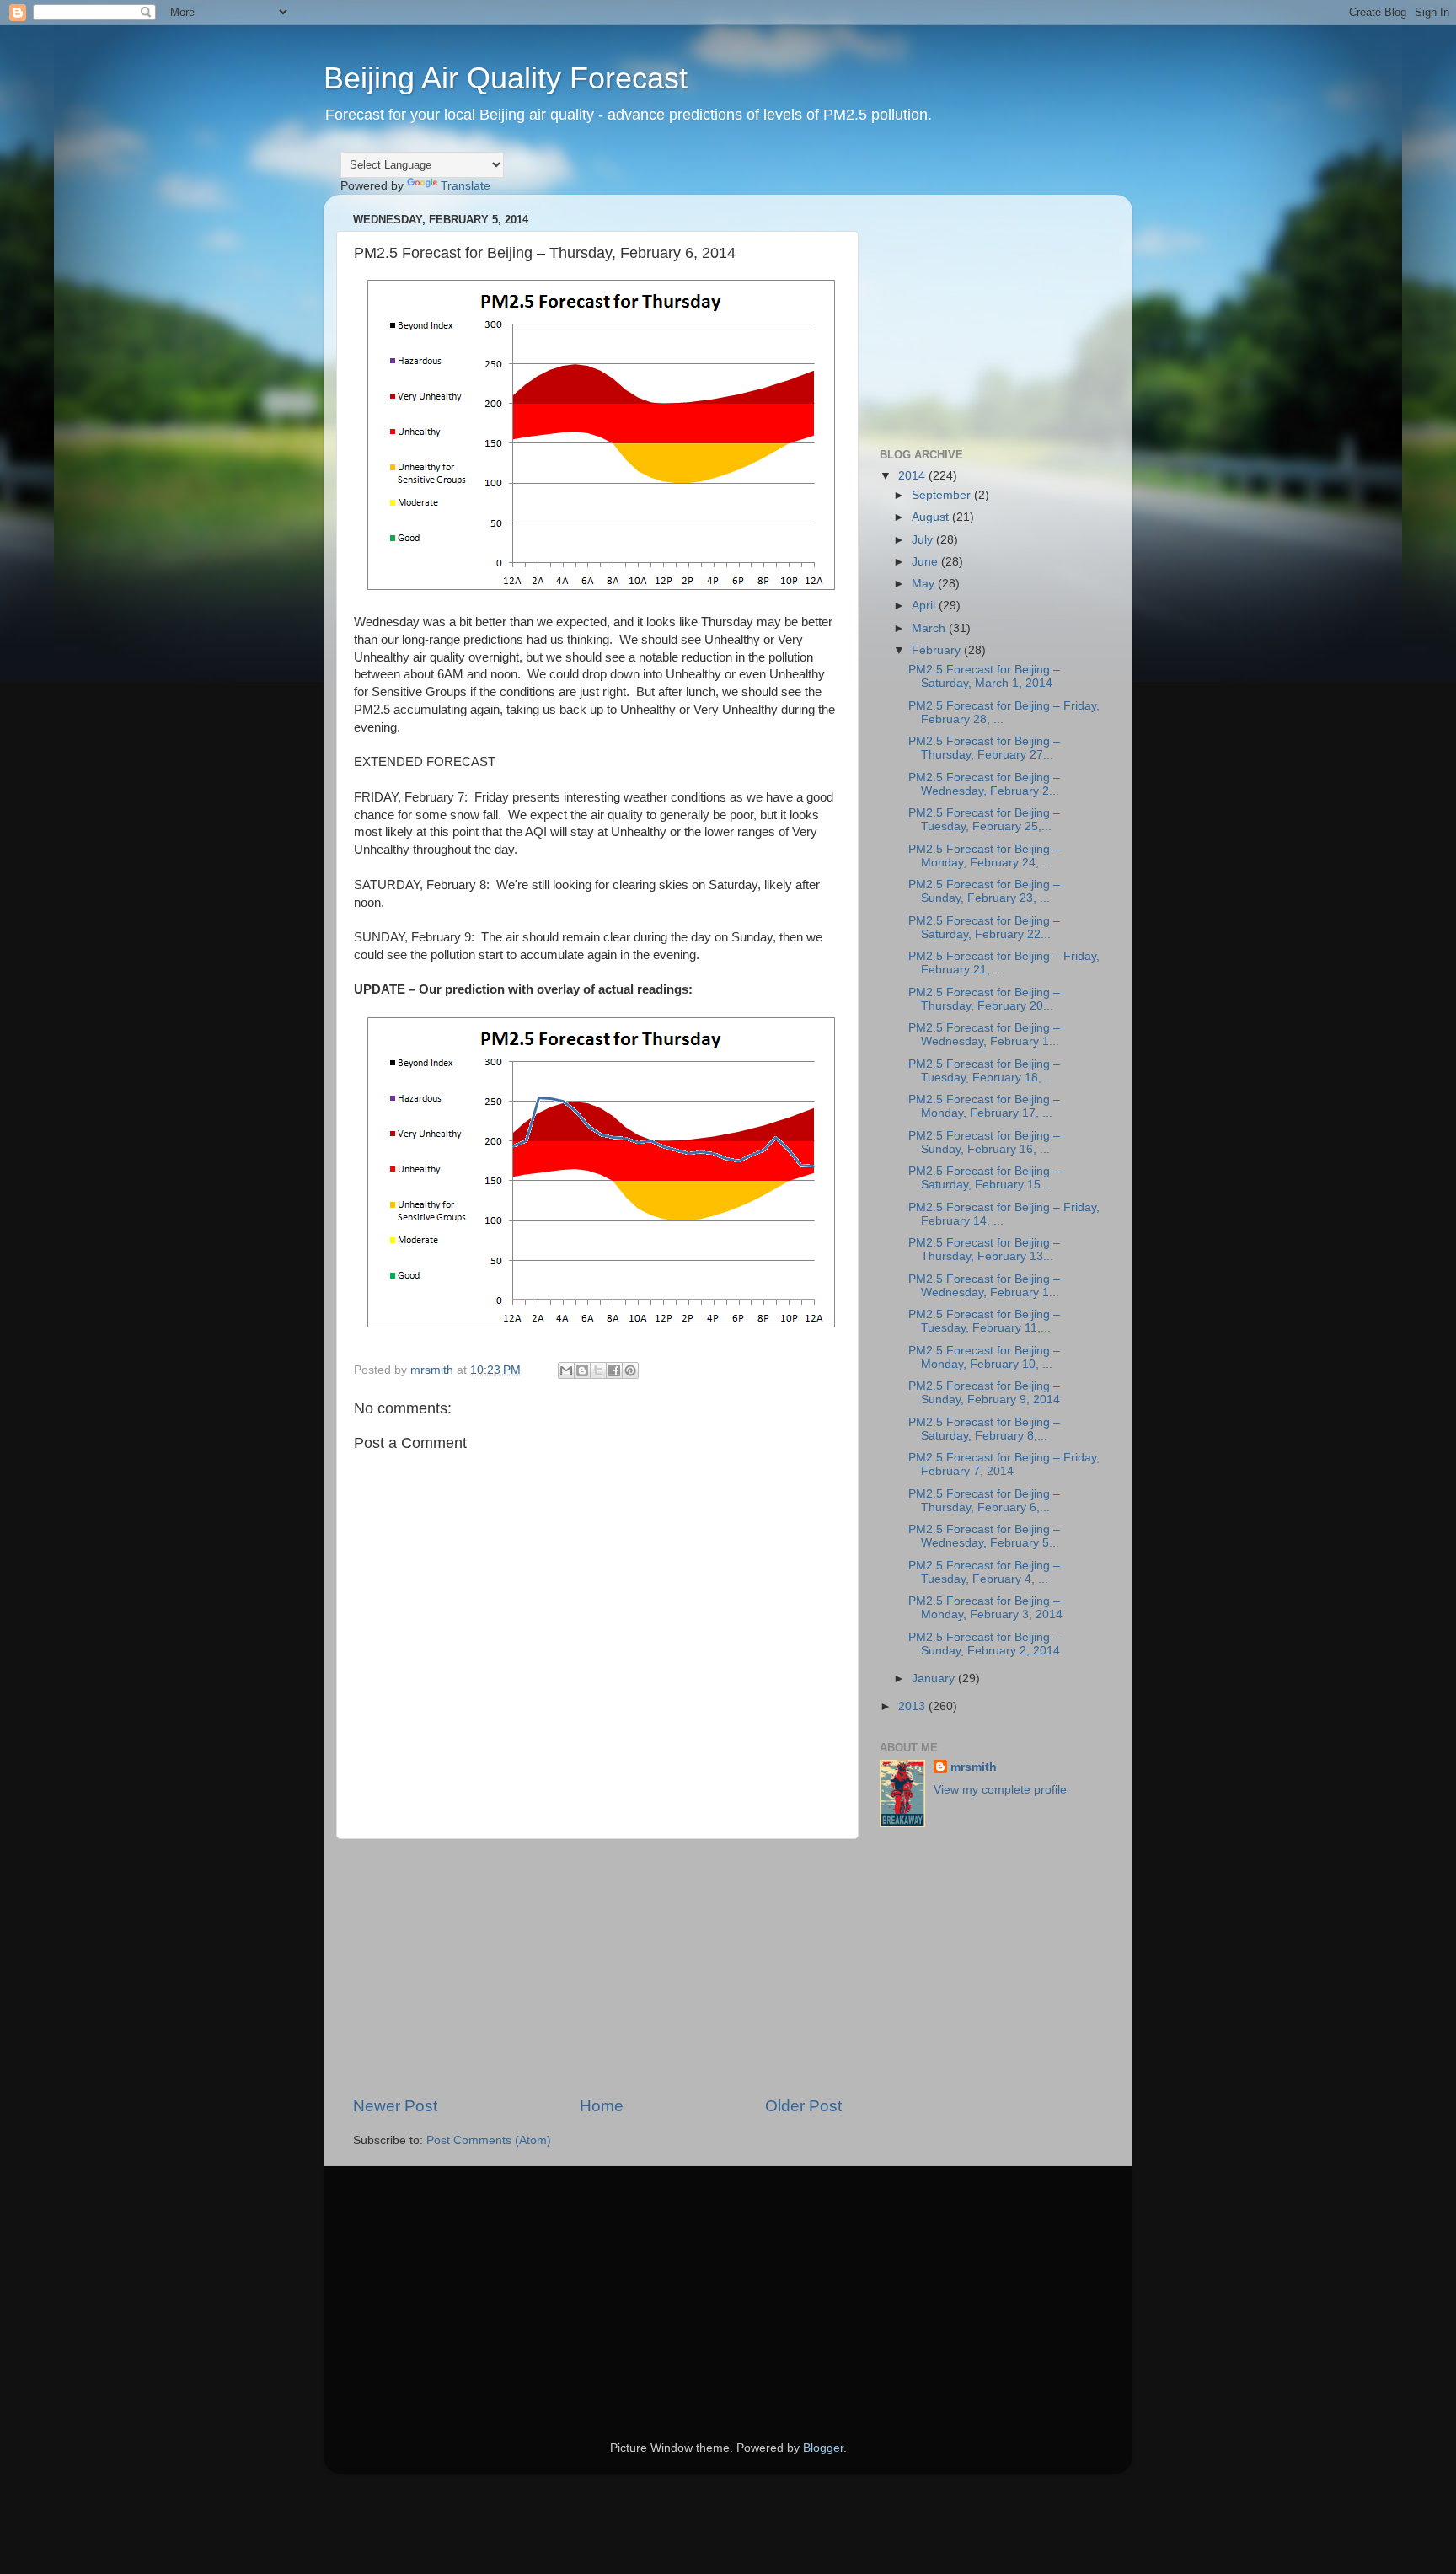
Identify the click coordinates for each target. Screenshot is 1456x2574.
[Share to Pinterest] (630, 1370)
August (932, 517)
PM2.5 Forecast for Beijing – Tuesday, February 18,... (984, 1071)
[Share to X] (598, 1370)
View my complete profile (1000, 1790)
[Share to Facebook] (614, 1370)
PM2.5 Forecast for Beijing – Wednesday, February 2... (984, 784)
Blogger (823, 2448)
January (935, 1678)
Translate (466, 186)
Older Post (803, 2106)
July (924, 540)
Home (602, 2106)
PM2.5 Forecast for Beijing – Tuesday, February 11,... (984, 1321)
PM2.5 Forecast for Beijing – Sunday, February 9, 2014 (984, 1393)
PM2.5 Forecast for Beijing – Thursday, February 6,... (984, 1501)
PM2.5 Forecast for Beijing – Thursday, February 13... (984, 1249)
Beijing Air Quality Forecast (506, 78)
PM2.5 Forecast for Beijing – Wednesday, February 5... (984, 1536)
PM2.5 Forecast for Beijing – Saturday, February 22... (984, 928)
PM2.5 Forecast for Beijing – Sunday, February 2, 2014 (984, 1644)
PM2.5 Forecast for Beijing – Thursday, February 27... (984, 748)
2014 (913, 476)
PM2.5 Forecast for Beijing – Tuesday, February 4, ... (984, 1572)
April (925, 606)
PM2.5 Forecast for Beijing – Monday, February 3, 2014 (985, 1608)
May (925, 584)
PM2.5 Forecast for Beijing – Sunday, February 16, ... (984, 1142)
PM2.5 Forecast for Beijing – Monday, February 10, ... (984, 1357)
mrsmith (974, 1767)
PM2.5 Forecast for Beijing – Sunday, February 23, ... (984, 891)
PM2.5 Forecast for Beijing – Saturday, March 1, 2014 (984, 676)
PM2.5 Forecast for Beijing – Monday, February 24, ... (984, 856)
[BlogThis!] (582, 1370)
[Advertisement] (597, 1967)
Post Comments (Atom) (489, 2140)
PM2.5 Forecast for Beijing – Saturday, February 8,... (984, 1429)
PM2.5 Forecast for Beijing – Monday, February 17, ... (984, 1106)
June (926, 562)
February (938, 650)
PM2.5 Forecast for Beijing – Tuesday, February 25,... (984, 820)
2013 (913, 1706)
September (943, 495)
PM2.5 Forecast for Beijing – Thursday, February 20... (984, 999)
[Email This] (566, 1370)
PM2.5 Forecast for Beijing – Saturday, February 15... (984, 1178)
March (930, 628)
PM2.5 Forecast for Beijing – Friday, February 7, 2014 (1004, 1464)
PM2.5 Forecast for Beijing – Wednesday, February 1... (984, 1035)
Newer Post (395, 2106)
